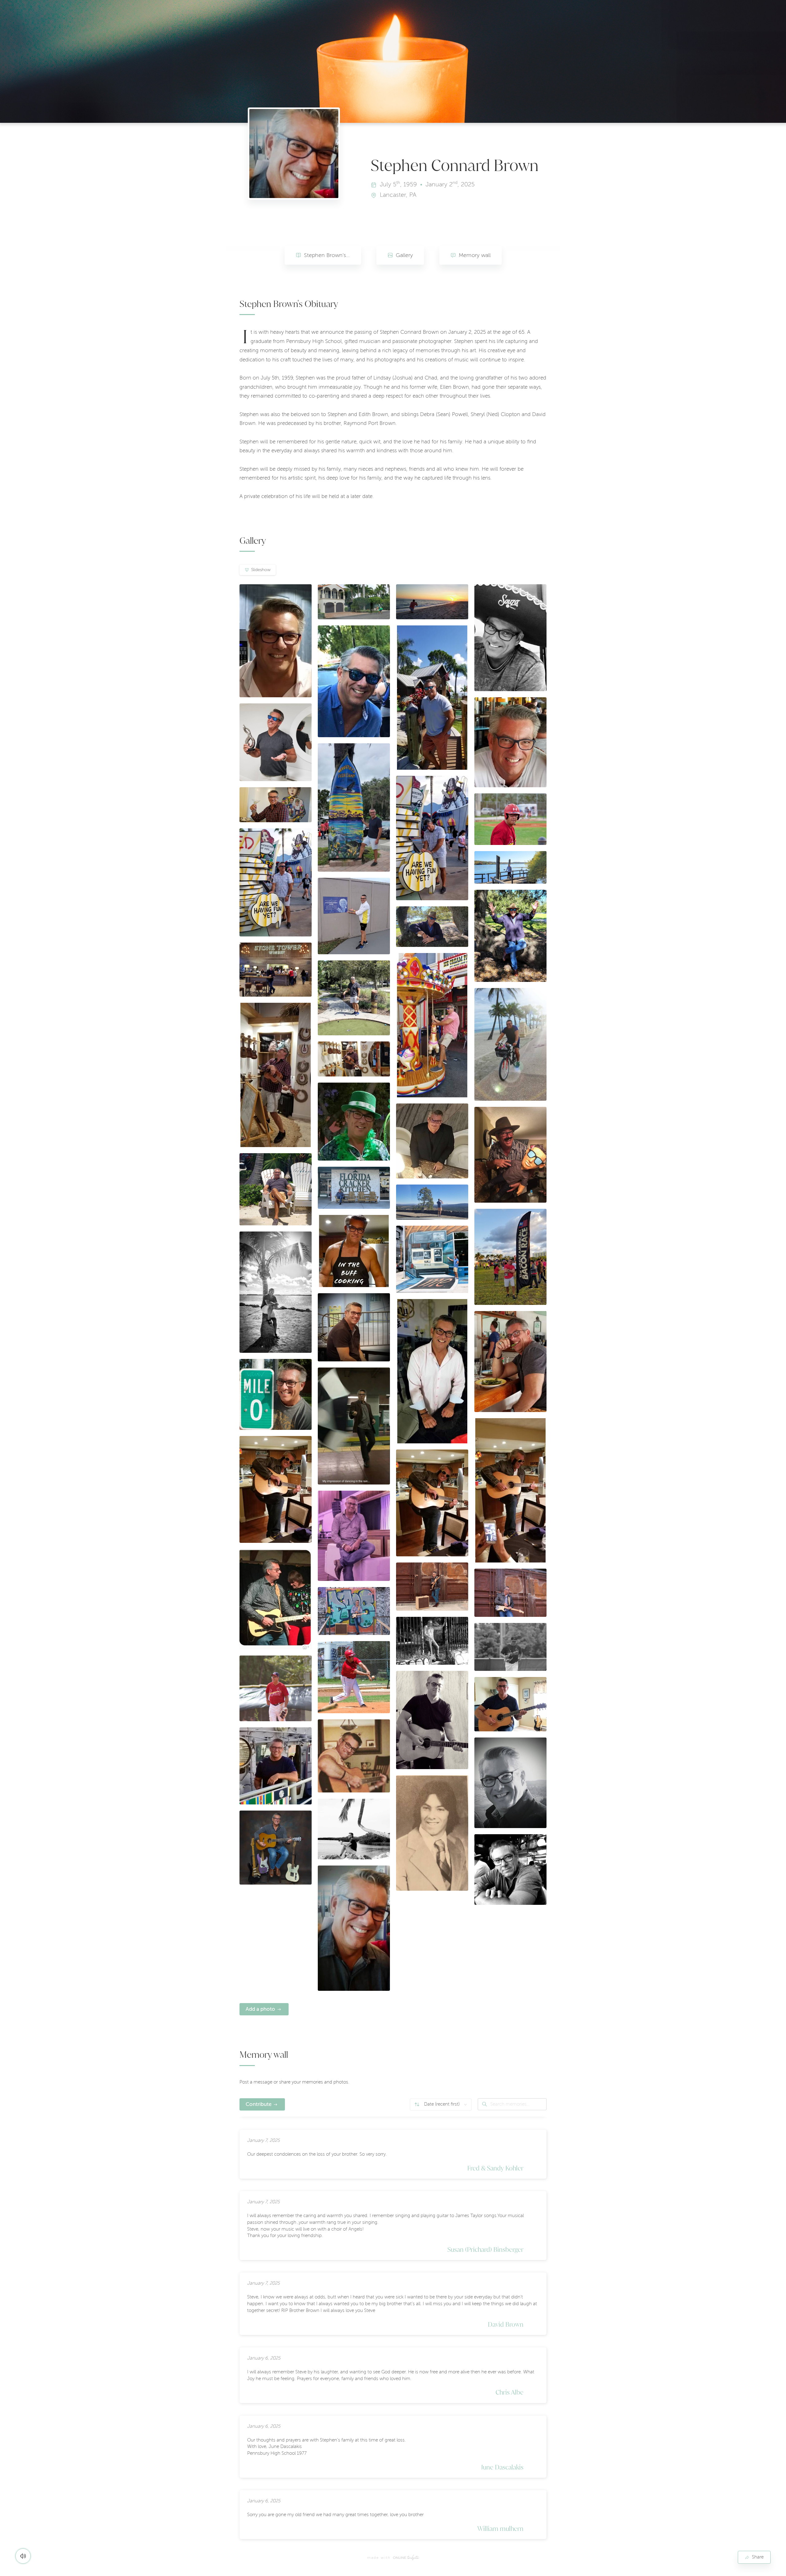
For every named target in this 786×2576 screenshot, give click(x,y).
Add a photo (260, 2009)
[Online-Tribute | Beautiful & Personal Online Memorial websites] (406, 2558)
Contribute (259, 2104)
